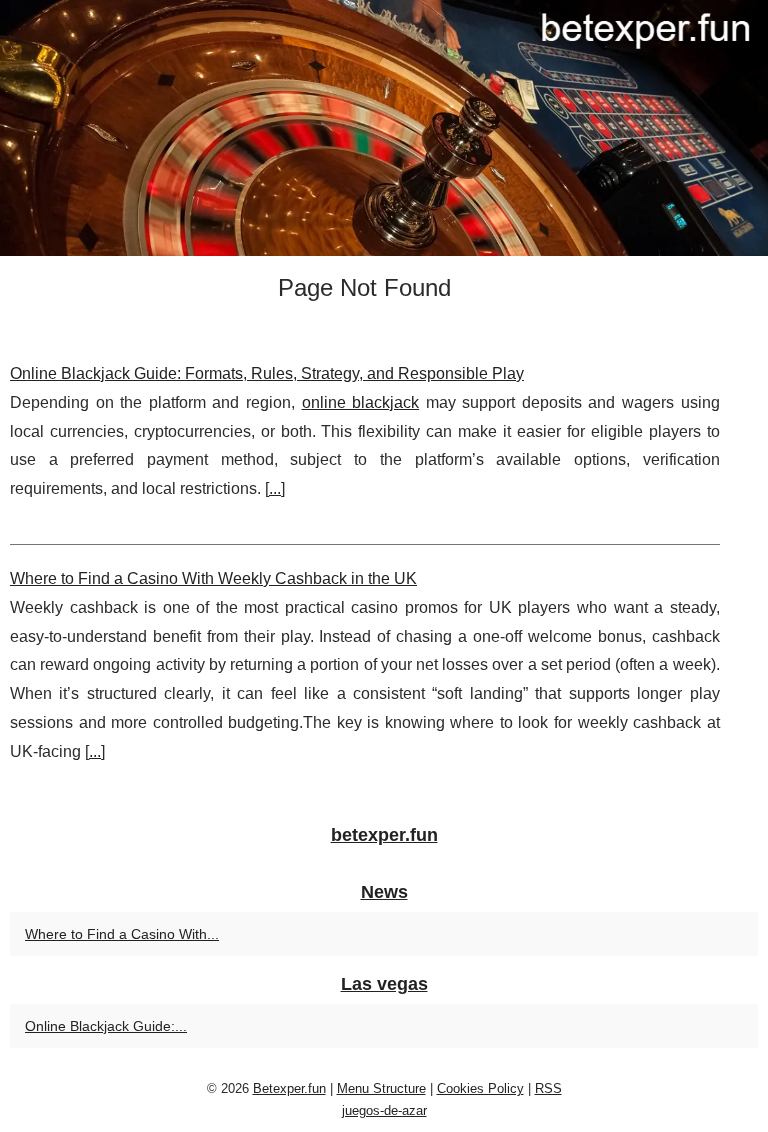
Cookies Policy (480, 1088)
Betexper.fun (289, 1088)
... (275, 488)
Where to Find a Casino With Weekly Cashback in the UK (213, 578)
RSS (548, 1088)
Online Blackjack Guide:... (106, 1026)
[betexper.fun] (384, 128)
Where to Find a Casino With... (122, 934)
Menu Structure (381, 1088)
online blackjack (361, 402)
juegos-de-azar (384, 1110)
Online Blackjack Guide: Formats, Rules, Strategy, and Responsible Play (267, 373)
